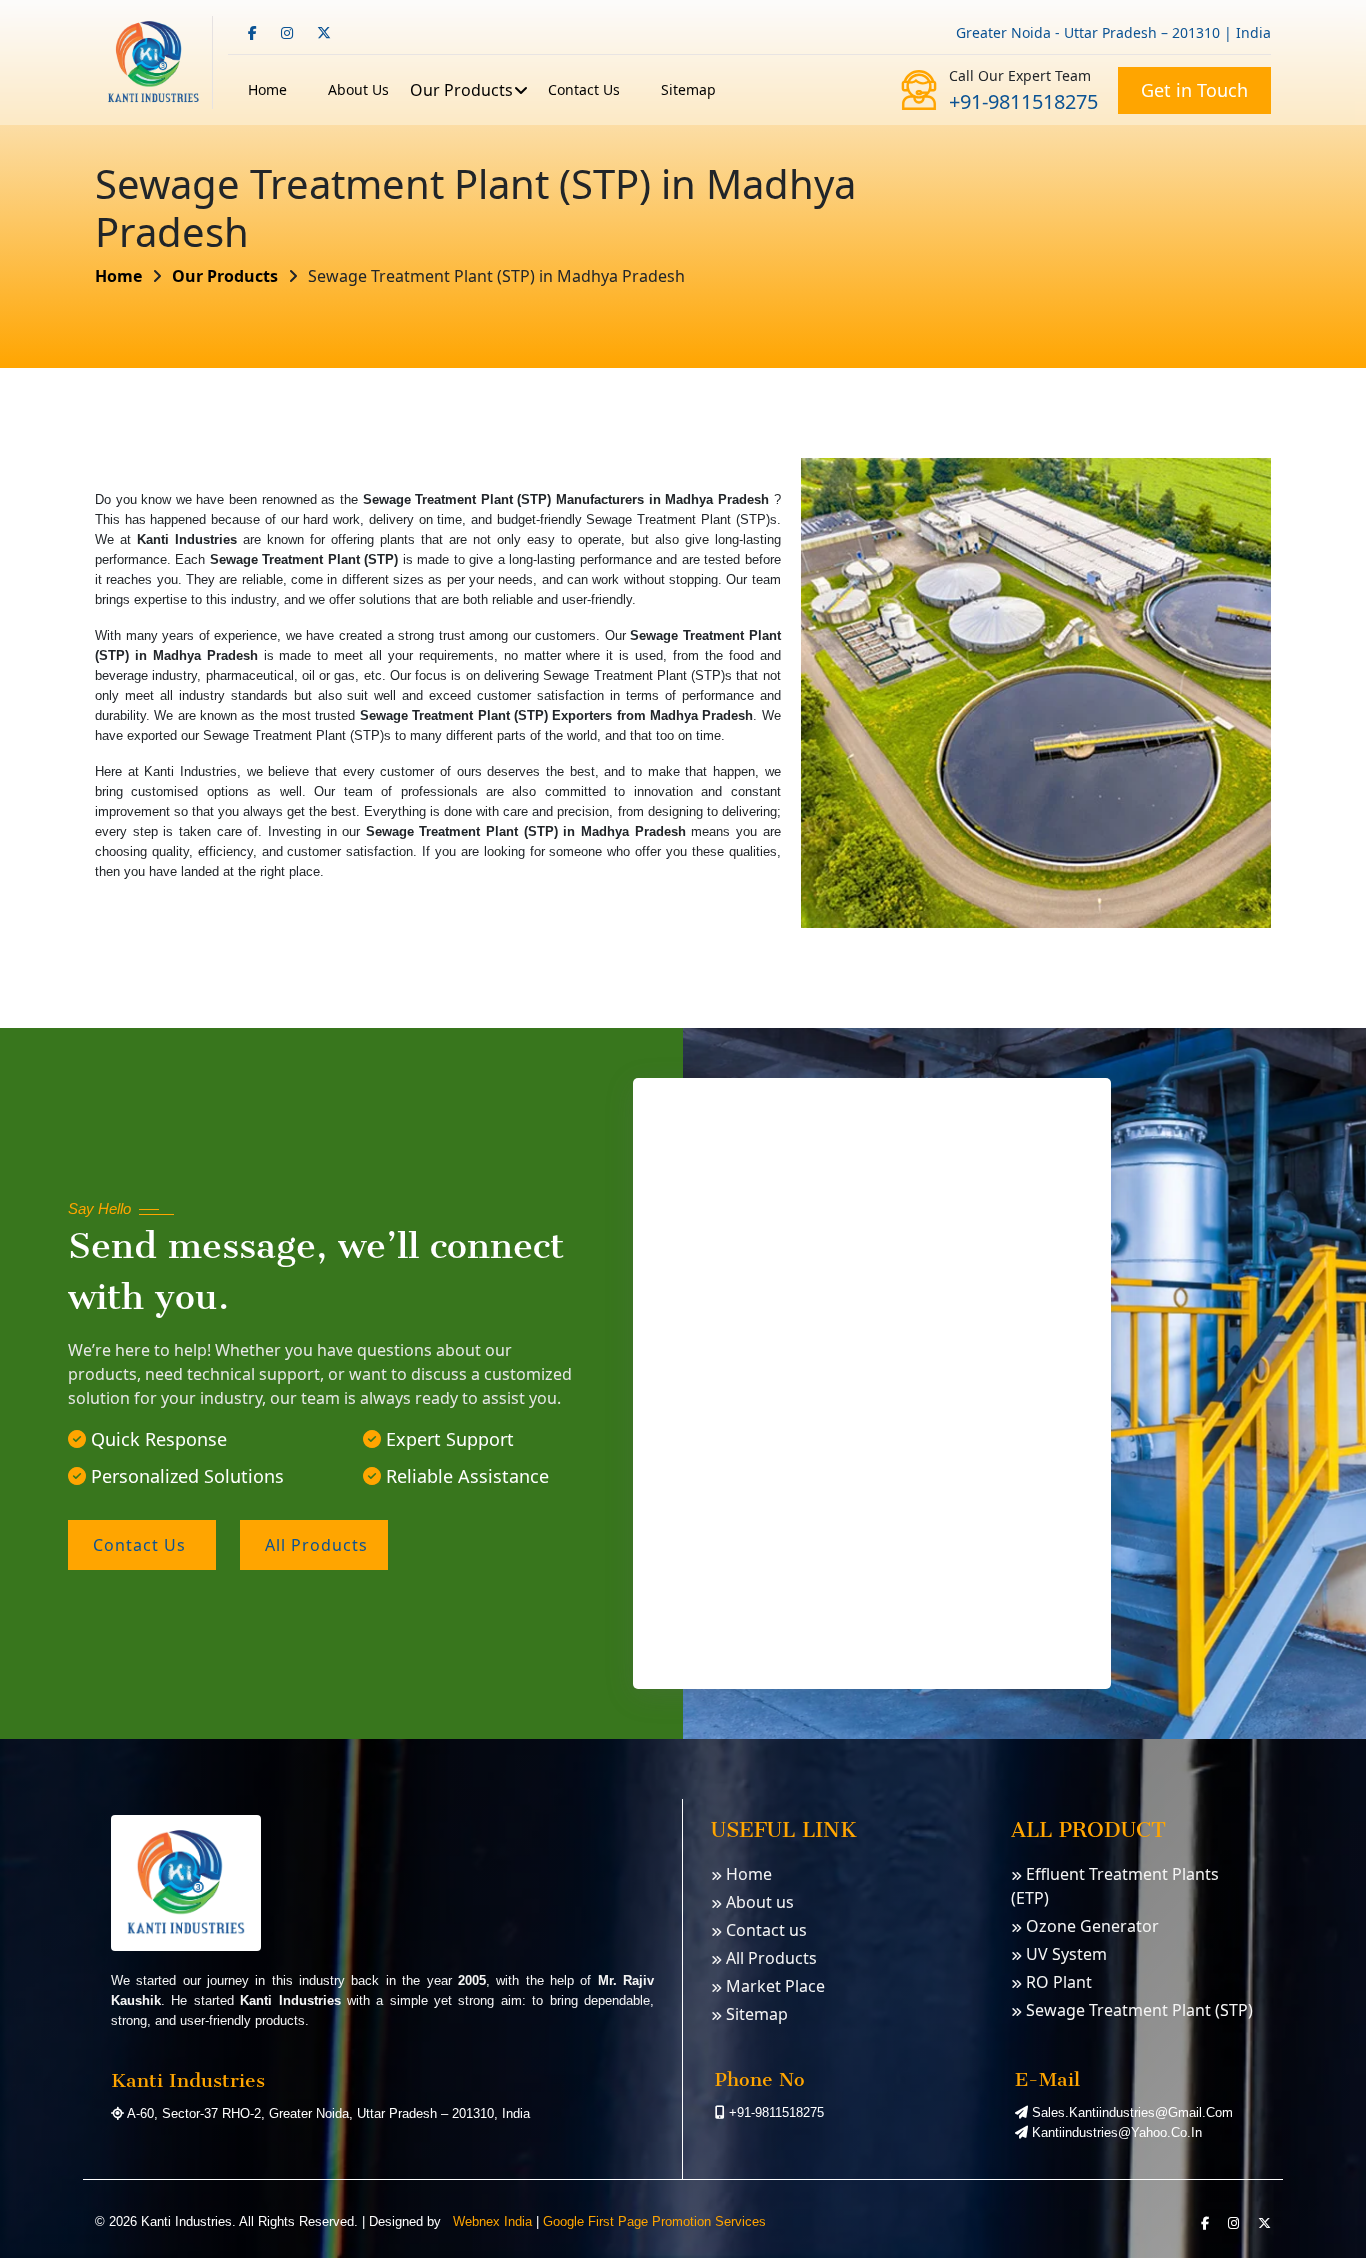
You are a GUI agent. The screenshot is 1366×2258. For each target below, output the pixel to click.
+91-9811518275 (1023, 101)
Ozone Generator (1090, 1926)
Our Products (461, 90)
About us (758, 1902)
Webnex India (490, 2221)
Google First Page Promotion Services (654, 2221)
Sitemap (688, 89)
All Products (769, 1958)
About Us (358, 89)
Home (267, 89)
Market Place (773, 1986)
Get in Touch (1194, 90)
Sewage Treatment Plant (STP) (1137, 2010)
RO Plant (1057, 1982)
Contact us (584, 89)
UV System (1064, 1954)
